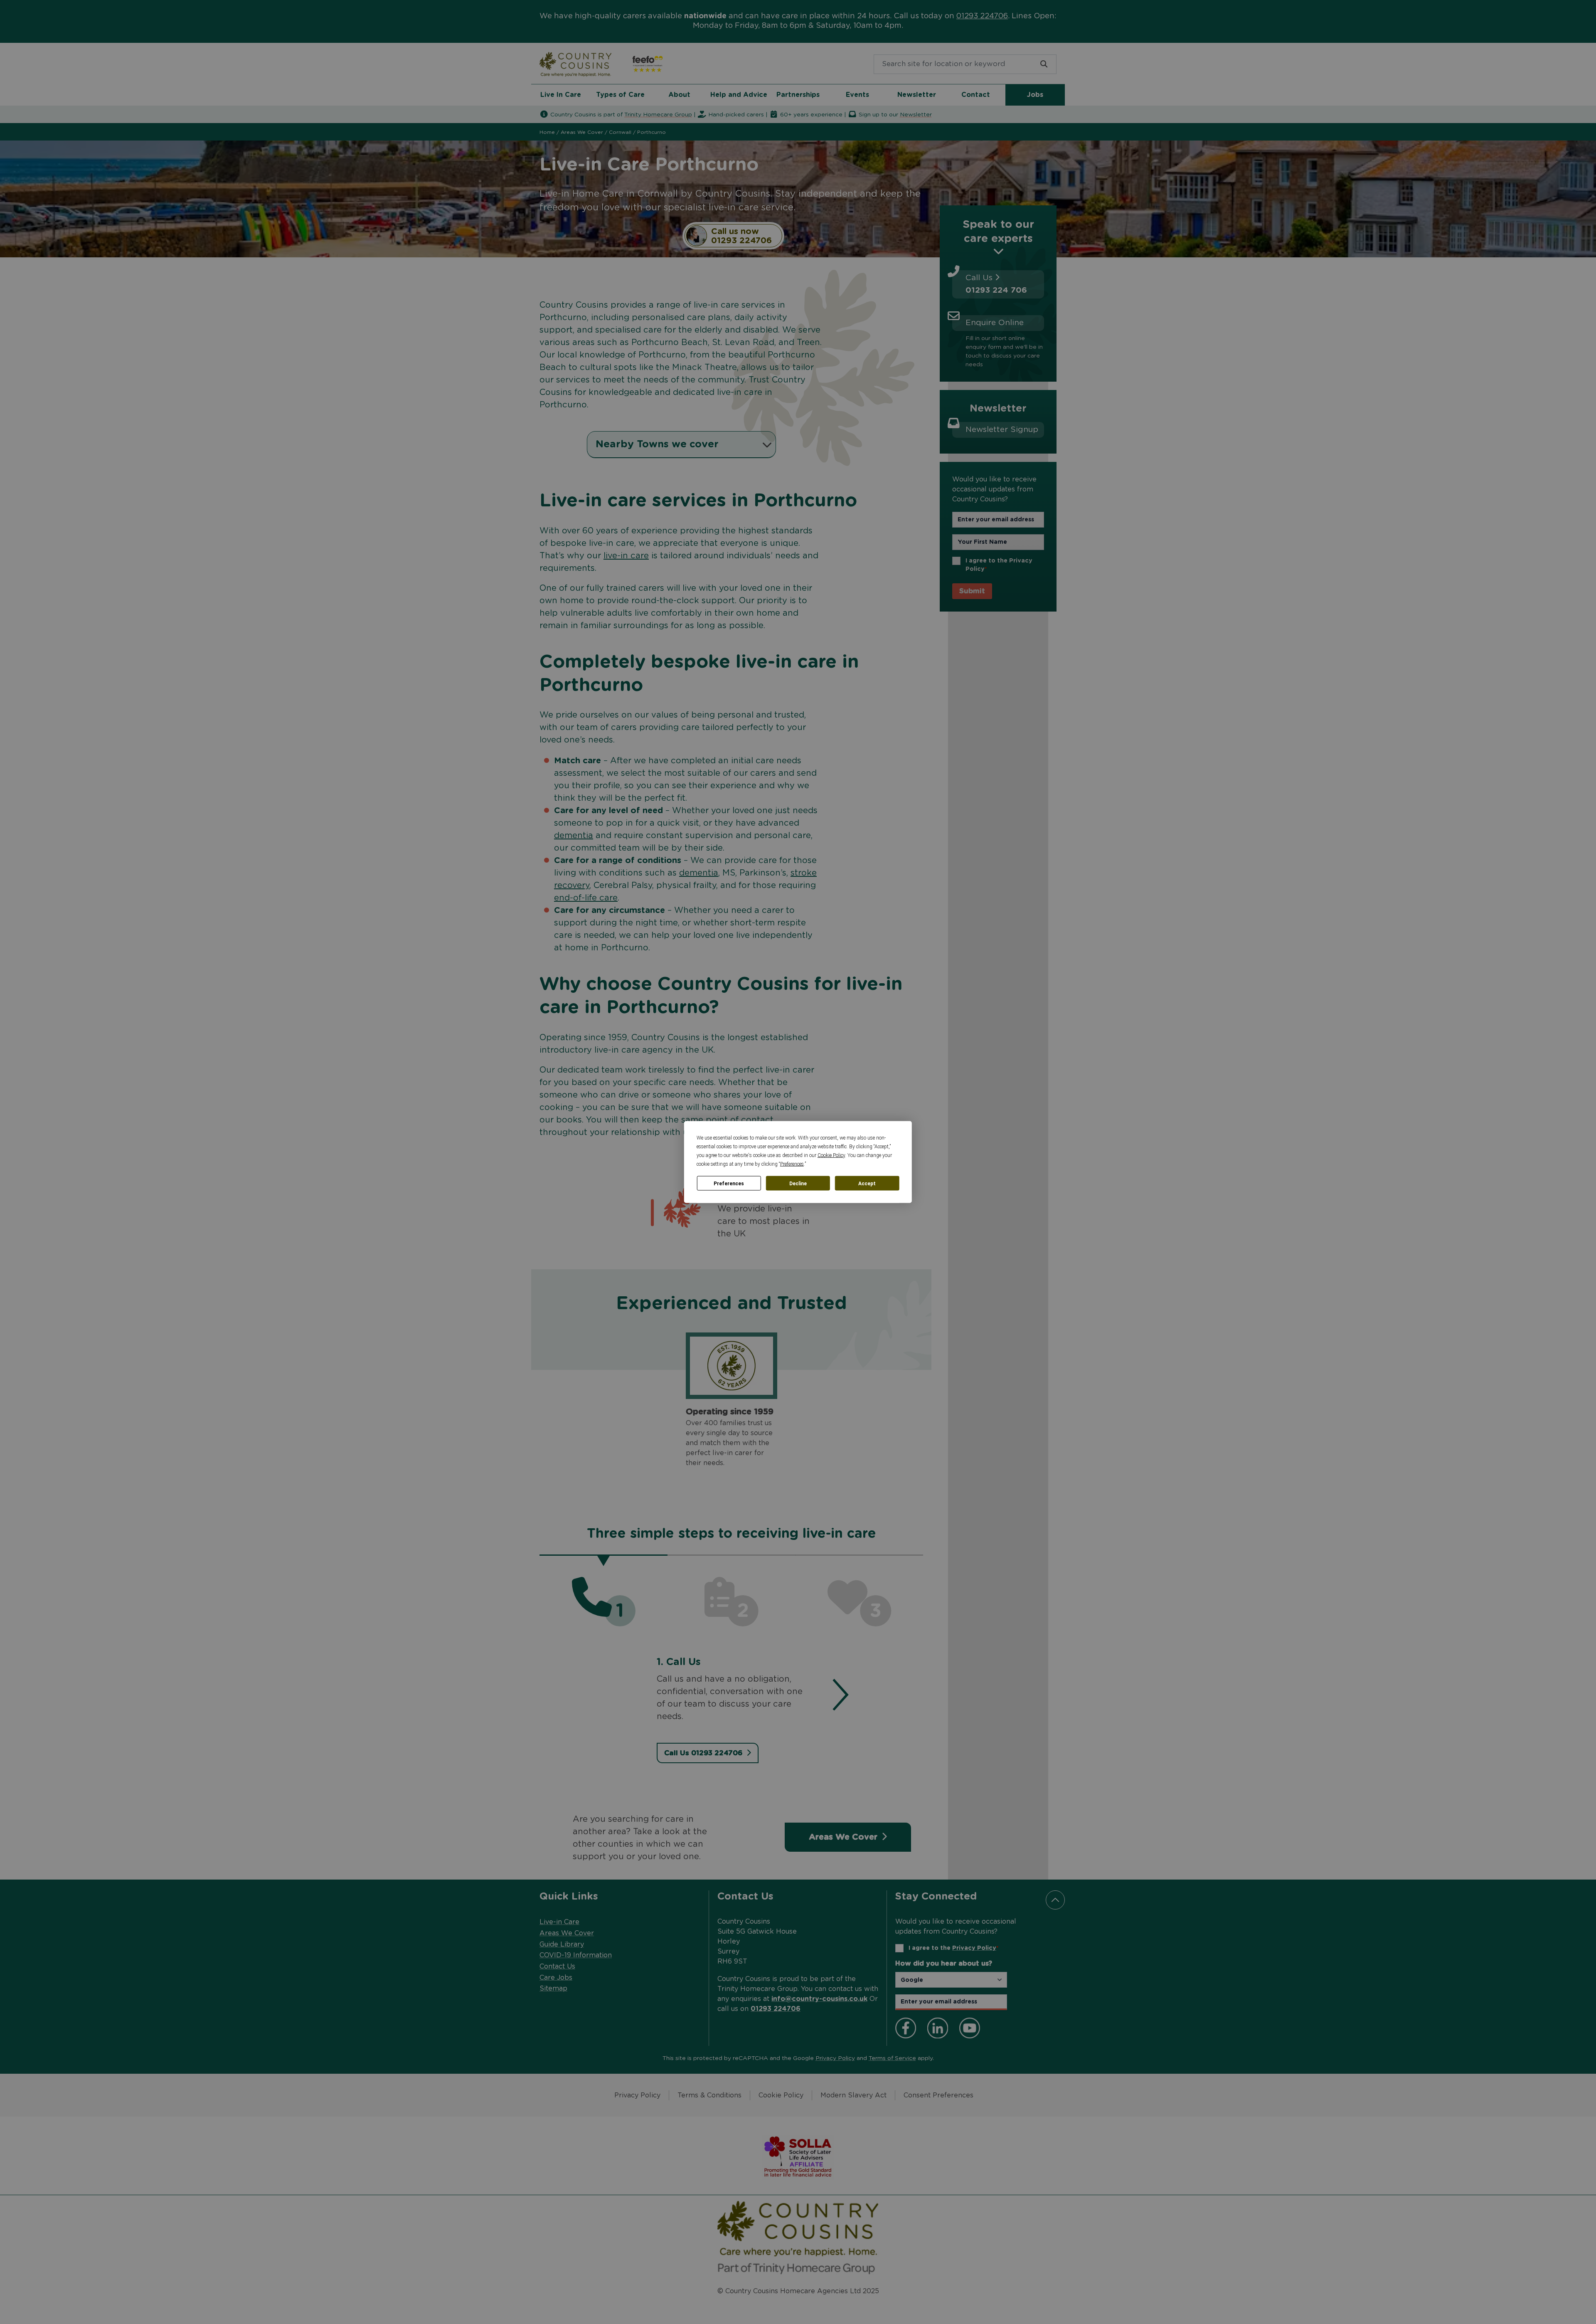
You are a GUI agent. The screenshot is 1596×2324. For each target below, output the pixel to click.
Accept (867, 1183)
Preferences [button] (792, 1164)
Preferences (729, 1183)
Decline (798, 1183)
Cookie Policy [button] (831, 1155)
